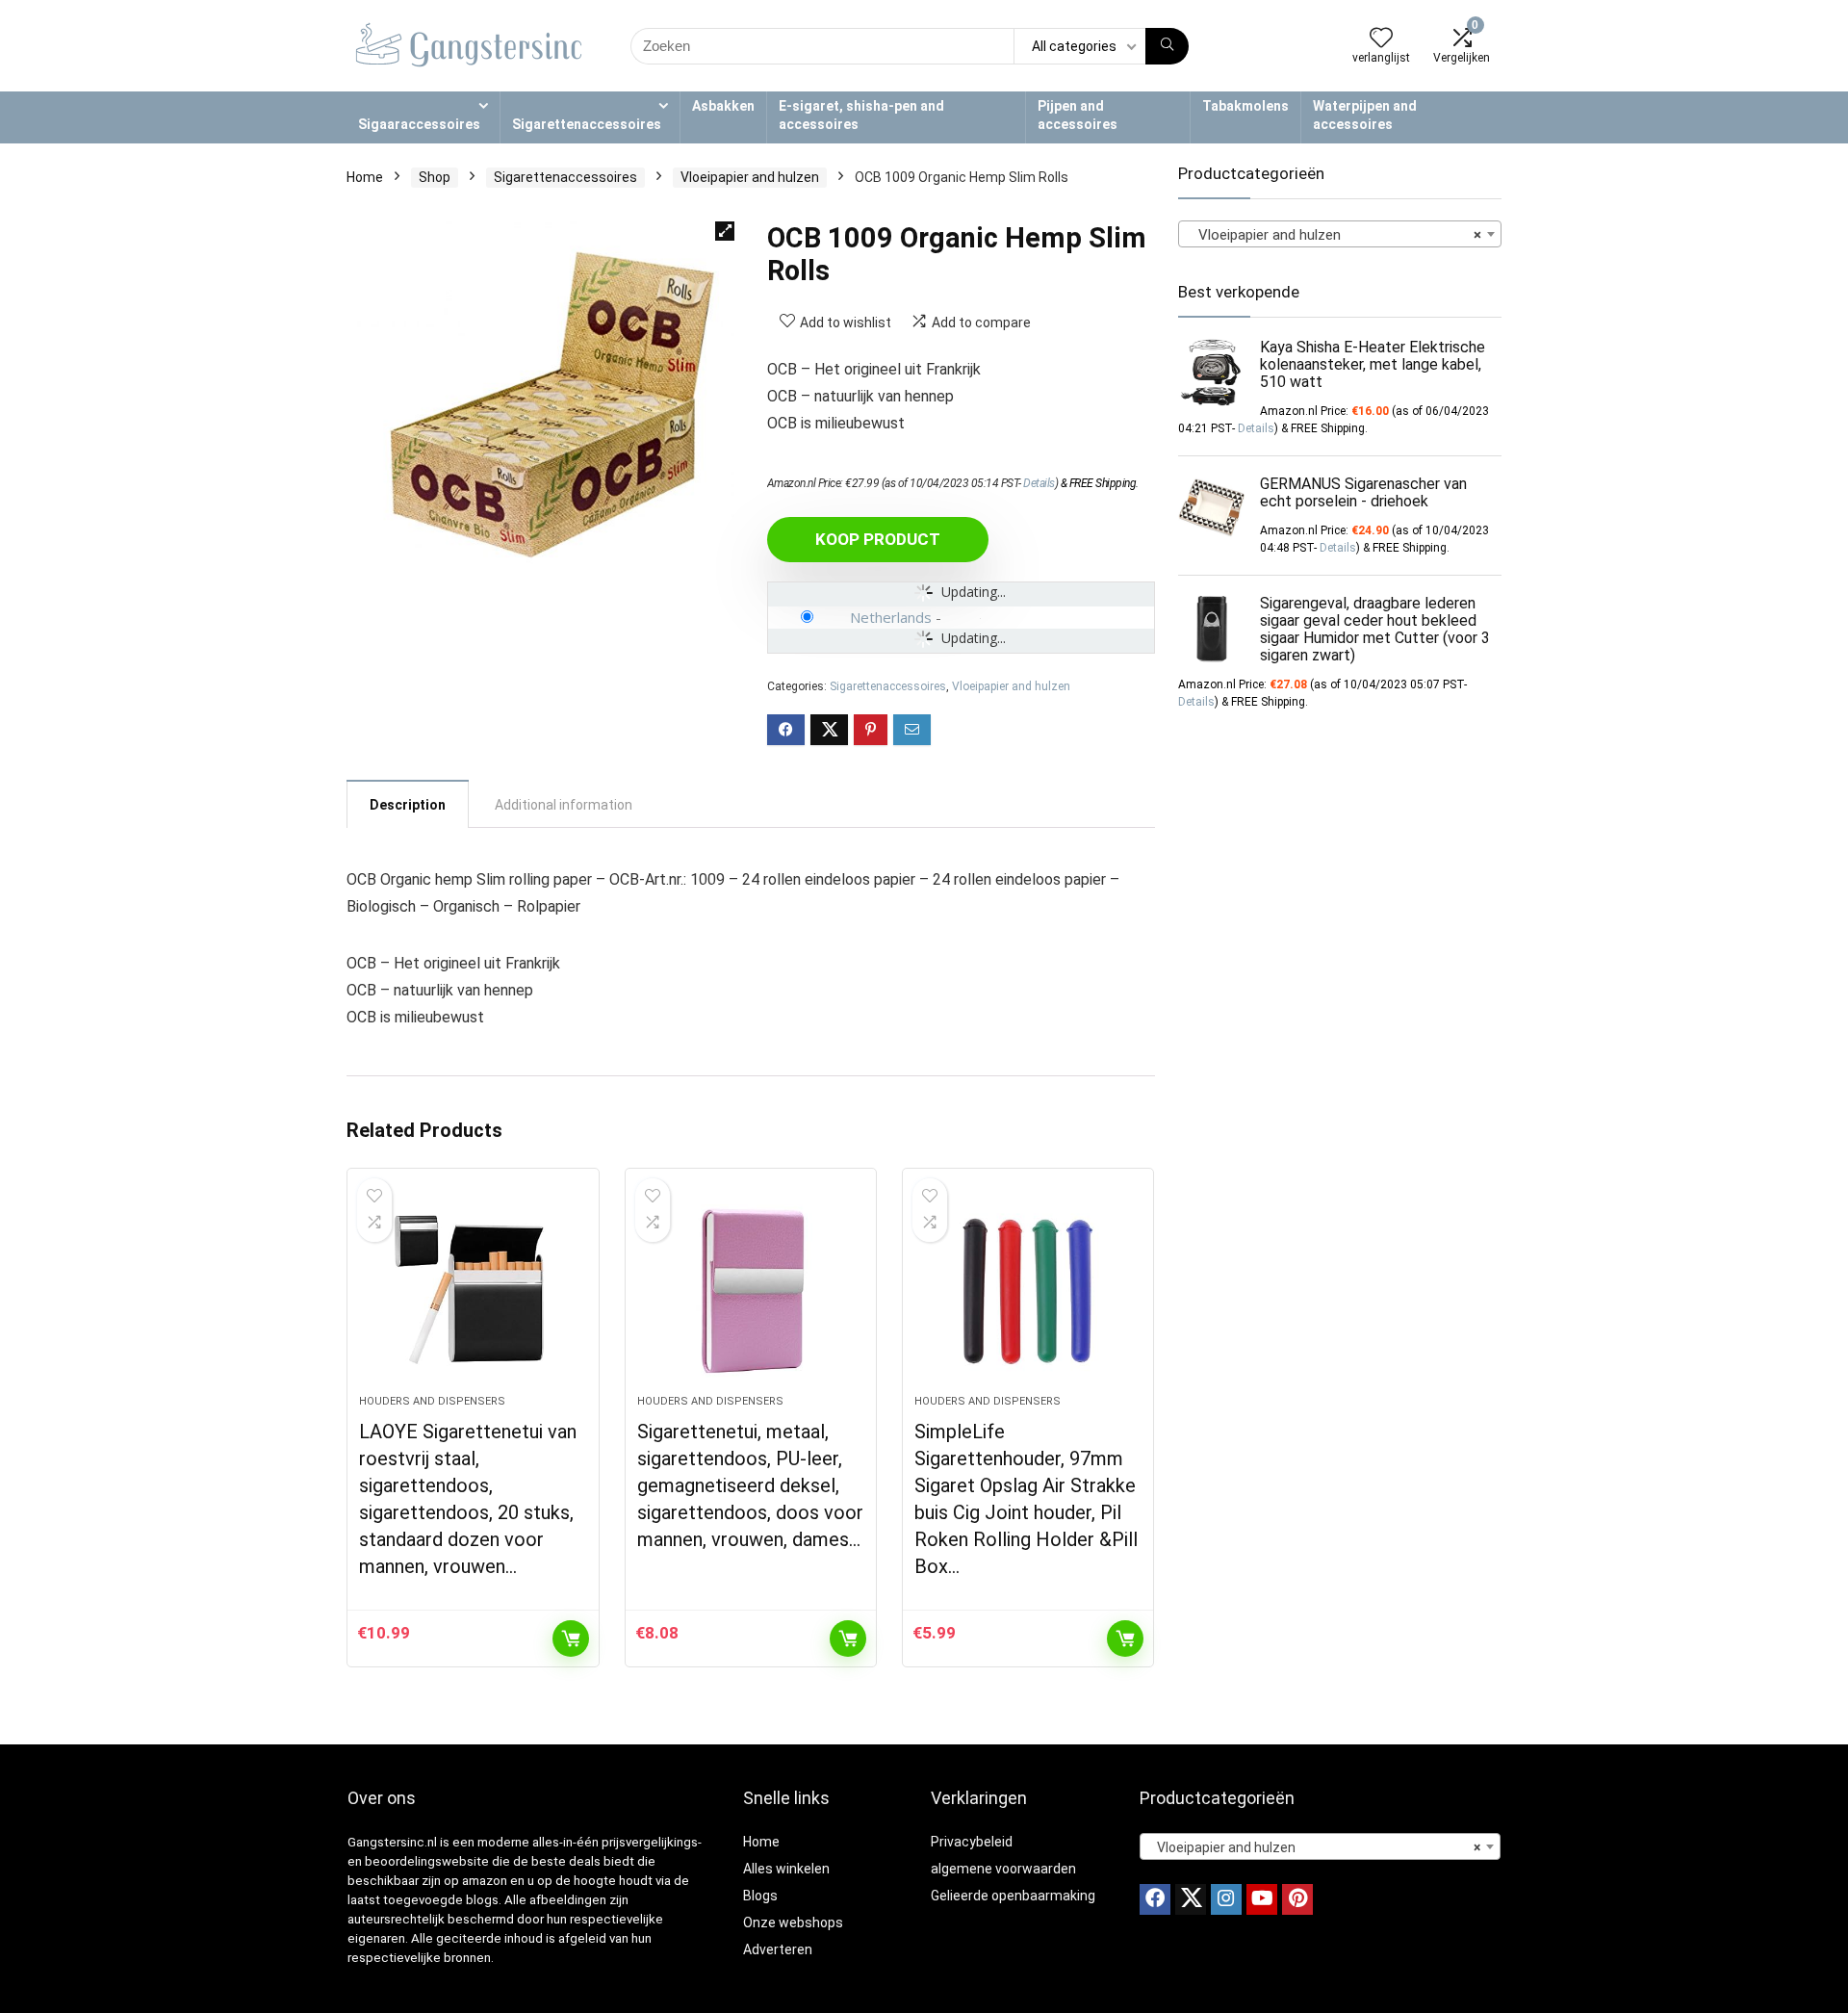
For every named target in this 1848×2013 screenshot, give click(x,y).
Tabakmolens (1245, 106)
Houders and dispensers (432, 1401)
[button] (725, 231)
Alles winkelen (786, 1869)
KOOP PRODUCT (878, 539)
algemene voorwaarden (1003, 1869)
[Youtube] (1262, 1899)
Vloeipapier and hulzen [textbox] (1334, 235)
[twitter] (1191, 1899)
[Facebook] (1155, 1899)
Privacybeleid (972, 1842)
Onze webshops (793, 1923)
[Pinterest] (1297, 1899)
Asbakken (723, 106)
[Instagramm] (1226, 1899)
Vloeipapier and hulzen (750, 177)
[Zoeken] (1167, 46)
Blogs (760, 1896)
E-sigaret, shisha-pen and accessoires (861, 115)
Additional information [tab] (564, 805)
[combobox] (1340, 234)
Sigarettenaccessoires (587, 124)
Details (1039, 483)
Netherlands (891, 617)
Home (365, 177)
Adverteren (778, 1949)
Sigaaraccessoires (419, 124)
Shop (435, 177)
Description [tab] (408, 805)
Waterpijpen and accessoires (1365, 115)
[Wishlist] (1381, 39)
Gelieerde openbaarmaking (1013, 1896)
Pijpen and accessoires (1078, 115)
